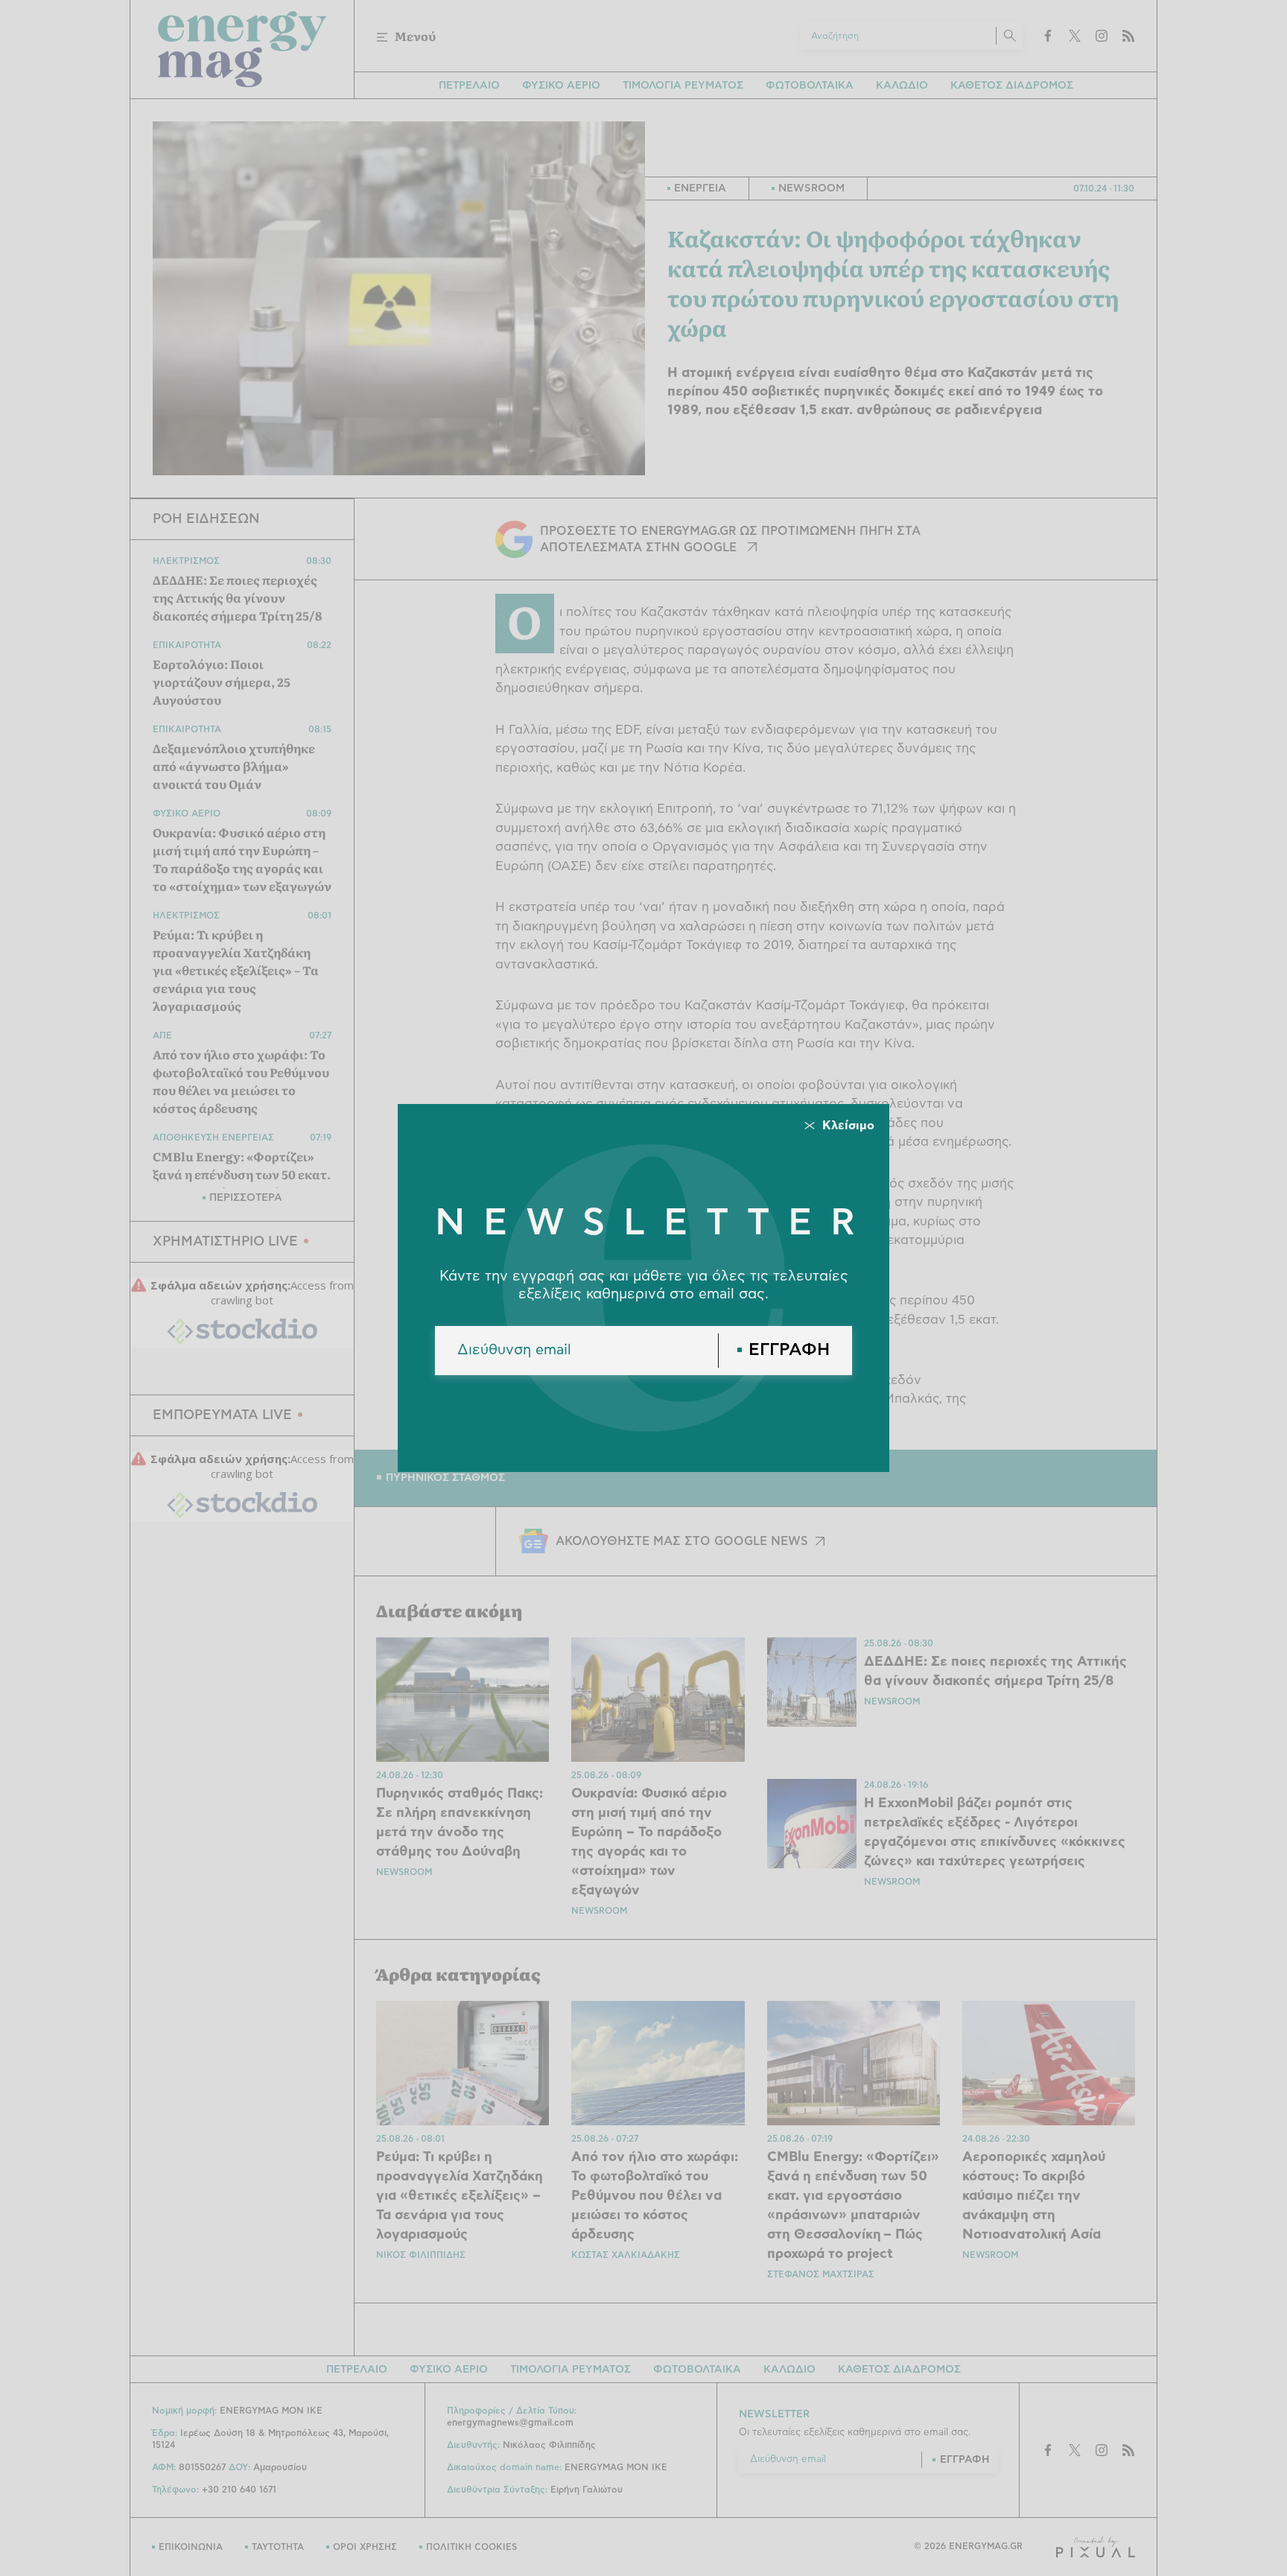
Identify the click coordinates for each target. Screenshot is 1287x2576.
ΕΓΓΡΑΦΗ (789, 1350)
